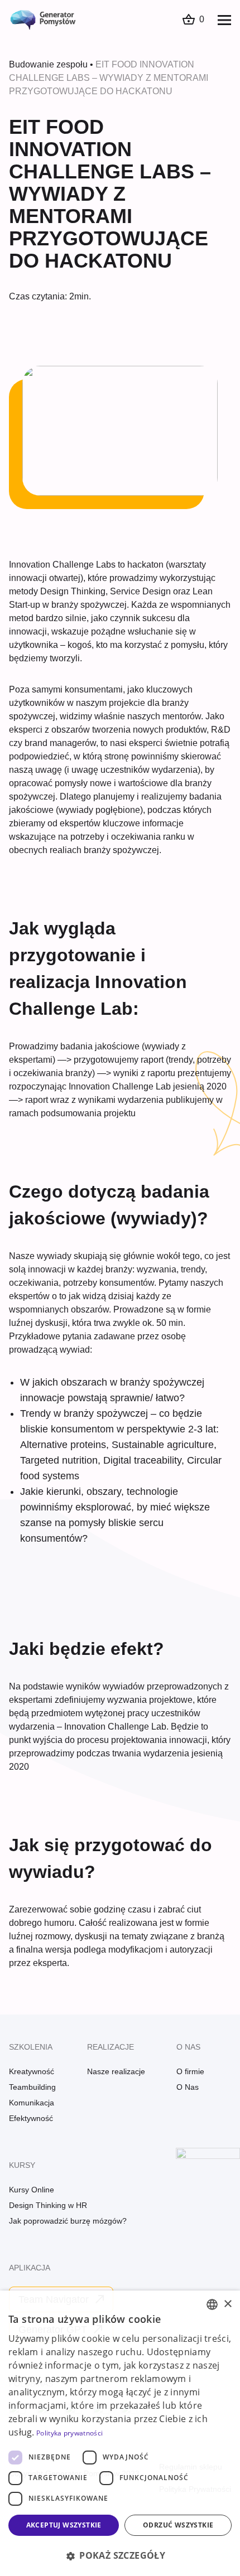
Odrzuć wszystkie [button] (178, 2525)
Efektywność (31, 2118)
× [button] (227, 2304)
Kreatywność (32, 2071)
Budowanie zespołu (48, 64)
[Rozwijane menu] (224, 20)
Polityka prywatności (69, 2433)
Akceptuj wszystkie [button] (64, 2525)
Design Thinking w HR (48, 2205)
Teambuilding (32, 2087)
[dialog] (120, 2433)
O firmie (190, 2071)
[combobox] (212, 2304)
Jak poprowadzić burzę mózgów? (68, 2221)
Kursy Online (32, 2190)
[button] (120, 2555)
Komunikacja (32, 2103)
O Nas (188, 2087)
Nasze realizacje (116, 2071)
